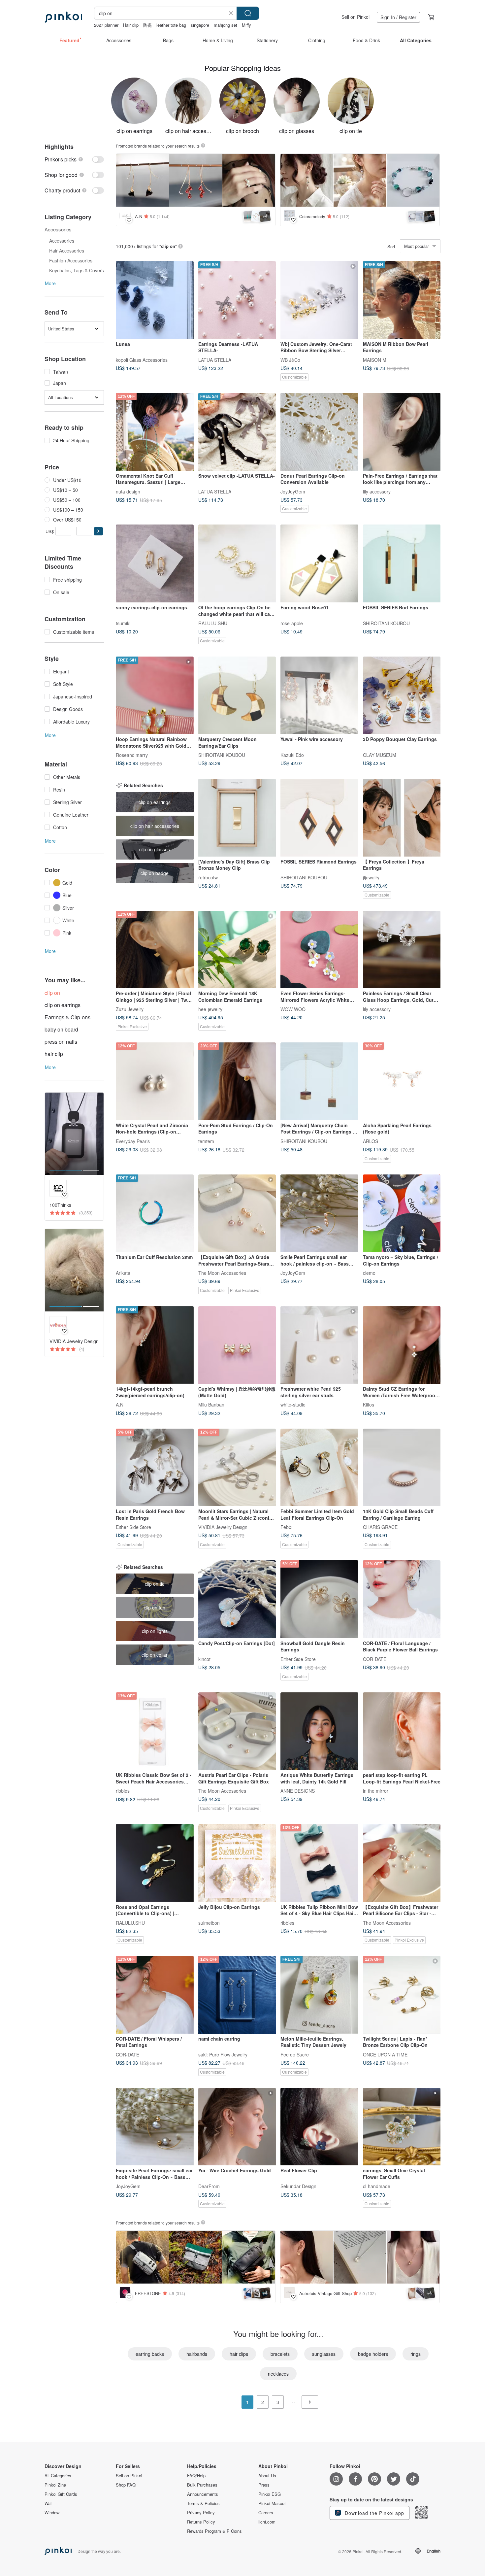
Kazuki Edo (292, 755)
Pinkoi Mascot (272, 2503)
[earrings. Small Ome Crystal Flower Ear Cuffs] (402, 2127)
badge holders (373, 2354)
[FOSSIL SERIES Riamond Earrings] (319, 818)
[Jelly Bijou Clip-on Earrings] (237, 1863)
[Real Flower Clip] (319, 2127)
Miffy (246, 25)
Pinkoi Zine (55, 2485)
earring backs (150, 2354)
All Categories (58, 2476)
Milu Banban (211, 1405)
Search (248, 13)
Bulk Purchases (202, 2485)
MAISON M (375, 359)
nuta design (128, 491)
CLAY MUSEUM (380, 755)
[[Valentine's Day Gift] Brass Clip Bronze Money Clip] (237, 818)
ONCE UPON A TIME (385, 2054)
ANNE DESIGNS (298, 1791)
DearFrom (209, 2186)
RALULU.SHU (213, 623)
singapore (200, 25)
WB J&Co (290, 359)
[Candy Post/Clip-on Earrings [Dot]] (237, 1599)
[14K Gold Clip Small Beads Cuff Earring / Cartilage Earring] (402, 1468)
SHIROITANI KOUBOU (386, 623)
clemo (369, 1273)
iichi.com (267, 2522)
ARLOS (371, 1141)
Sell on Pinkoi (356, 17)
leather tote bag (171, 25)
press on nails (61, 1042)
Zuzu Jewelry (130, 1009)
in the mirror (376, 1791)
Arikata (123, 1273)
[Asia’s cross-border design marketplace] (63, 17)
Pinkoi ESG (270, 2494)
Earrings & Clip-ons (67, 1017)
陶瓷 (147, 25)
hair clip (54, 1054)
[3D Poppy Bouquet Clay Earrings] (402, 695)
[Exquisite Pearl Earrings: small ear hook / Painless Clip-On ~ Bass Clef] (155, 2127)
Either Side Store (133, 1527)
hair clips (239, 2354)
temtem (206, 1141)
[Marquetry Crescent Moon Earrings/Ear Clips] (237, 695)
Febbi (286, 1527)
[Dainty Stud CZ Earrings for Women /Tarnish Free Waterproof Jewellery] (402, 1345)
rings (416, 2354)
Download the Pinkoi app (374, 2513)
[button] (98, 531)
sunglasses (324, 2354)
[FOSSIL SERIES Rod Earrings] (402, 563)
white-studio (293, 1405)
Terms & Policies (203, 2503)
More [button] (50, 283)
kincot (204, 1659)
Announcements (203, 2494)
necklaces (278, 2374)
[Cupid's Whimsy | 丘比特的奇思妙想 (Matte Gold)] (237, 1345)
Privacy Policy (201, 2513)
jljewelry (371, 877)
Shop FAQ (126, 2485)
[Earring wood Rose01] (319, 563)
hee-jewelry (210, 1009)
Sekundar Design (298, 2186)
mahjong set (226, 25)
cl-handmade (377, 2186)
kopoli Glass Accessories (142, 359)
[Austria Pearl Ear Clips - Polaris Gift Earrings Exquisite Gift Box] (237, 1731)
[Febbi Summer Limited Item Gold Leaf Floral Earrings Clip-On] (319, 1468)
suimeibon (209, 1922)
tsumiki (123, 623)
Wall (48, 2503)
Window (52, 2513)
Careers (266, 2513)
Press (264, 2485)
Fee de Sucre (295, 2054)
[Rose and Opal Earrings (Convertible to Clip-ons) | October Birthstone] (155, 1863)
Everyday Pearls (133, 1141)
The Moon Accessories (222, 1273)
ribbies (123, 1791)
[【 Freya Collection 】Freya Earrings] (402, 818)
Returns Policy (201, 2522)
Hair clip (131, 25)
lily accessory (377, 491)
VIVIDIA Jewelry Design (223, 1527)
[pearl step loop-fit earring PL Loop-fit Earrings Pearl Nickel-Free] (402, 1731)
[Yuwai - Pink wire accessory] (319, 695)
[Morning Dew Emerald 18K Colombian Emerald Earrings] (237, 950)
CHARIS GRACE (380, 1527)
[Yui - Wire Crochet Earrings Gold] (237, 2127)
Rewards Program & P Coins (214, 2531)
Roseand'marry (132, 755)
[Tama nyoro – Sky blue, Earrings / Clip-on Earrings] (402, 1213)
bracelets (280, 2354)
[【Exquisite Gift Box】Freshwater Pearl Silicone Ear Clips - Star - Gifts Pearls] (402, 1863)
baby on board (61, 1029)
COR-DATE (375, 1659)
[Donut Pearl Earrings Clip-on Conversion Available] (319, 432)
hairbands (197, 2354)
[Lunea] (155, 300)
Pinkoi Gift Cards (61, 2494)
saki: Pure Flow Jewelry (223, 2054)
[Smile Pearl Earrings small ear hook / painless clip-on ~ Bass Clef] (319, 1213)
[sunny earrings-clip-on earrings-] (155, 563)
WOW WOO (293, 1009)
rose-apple (292, 623)
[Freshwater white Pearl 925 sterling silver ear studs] (319, 1345)
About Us (267, 2476)
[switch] (74, 159)
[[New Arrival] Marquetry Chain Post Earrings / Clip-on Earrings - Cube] (319, 1081)
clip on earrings (63, 1005)
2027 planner (106, 25)
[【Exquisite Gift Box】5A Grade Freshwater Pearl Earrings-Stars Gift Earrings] (237, 1213)
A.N (120, 1405)
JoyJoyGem (293, 491)
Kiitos (369, 1405)
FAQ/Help (196, 2476)
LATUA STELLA (215, 359)
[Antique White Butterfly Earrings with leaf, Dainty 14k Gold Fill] (319, 1731)
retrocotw (208, 877)
